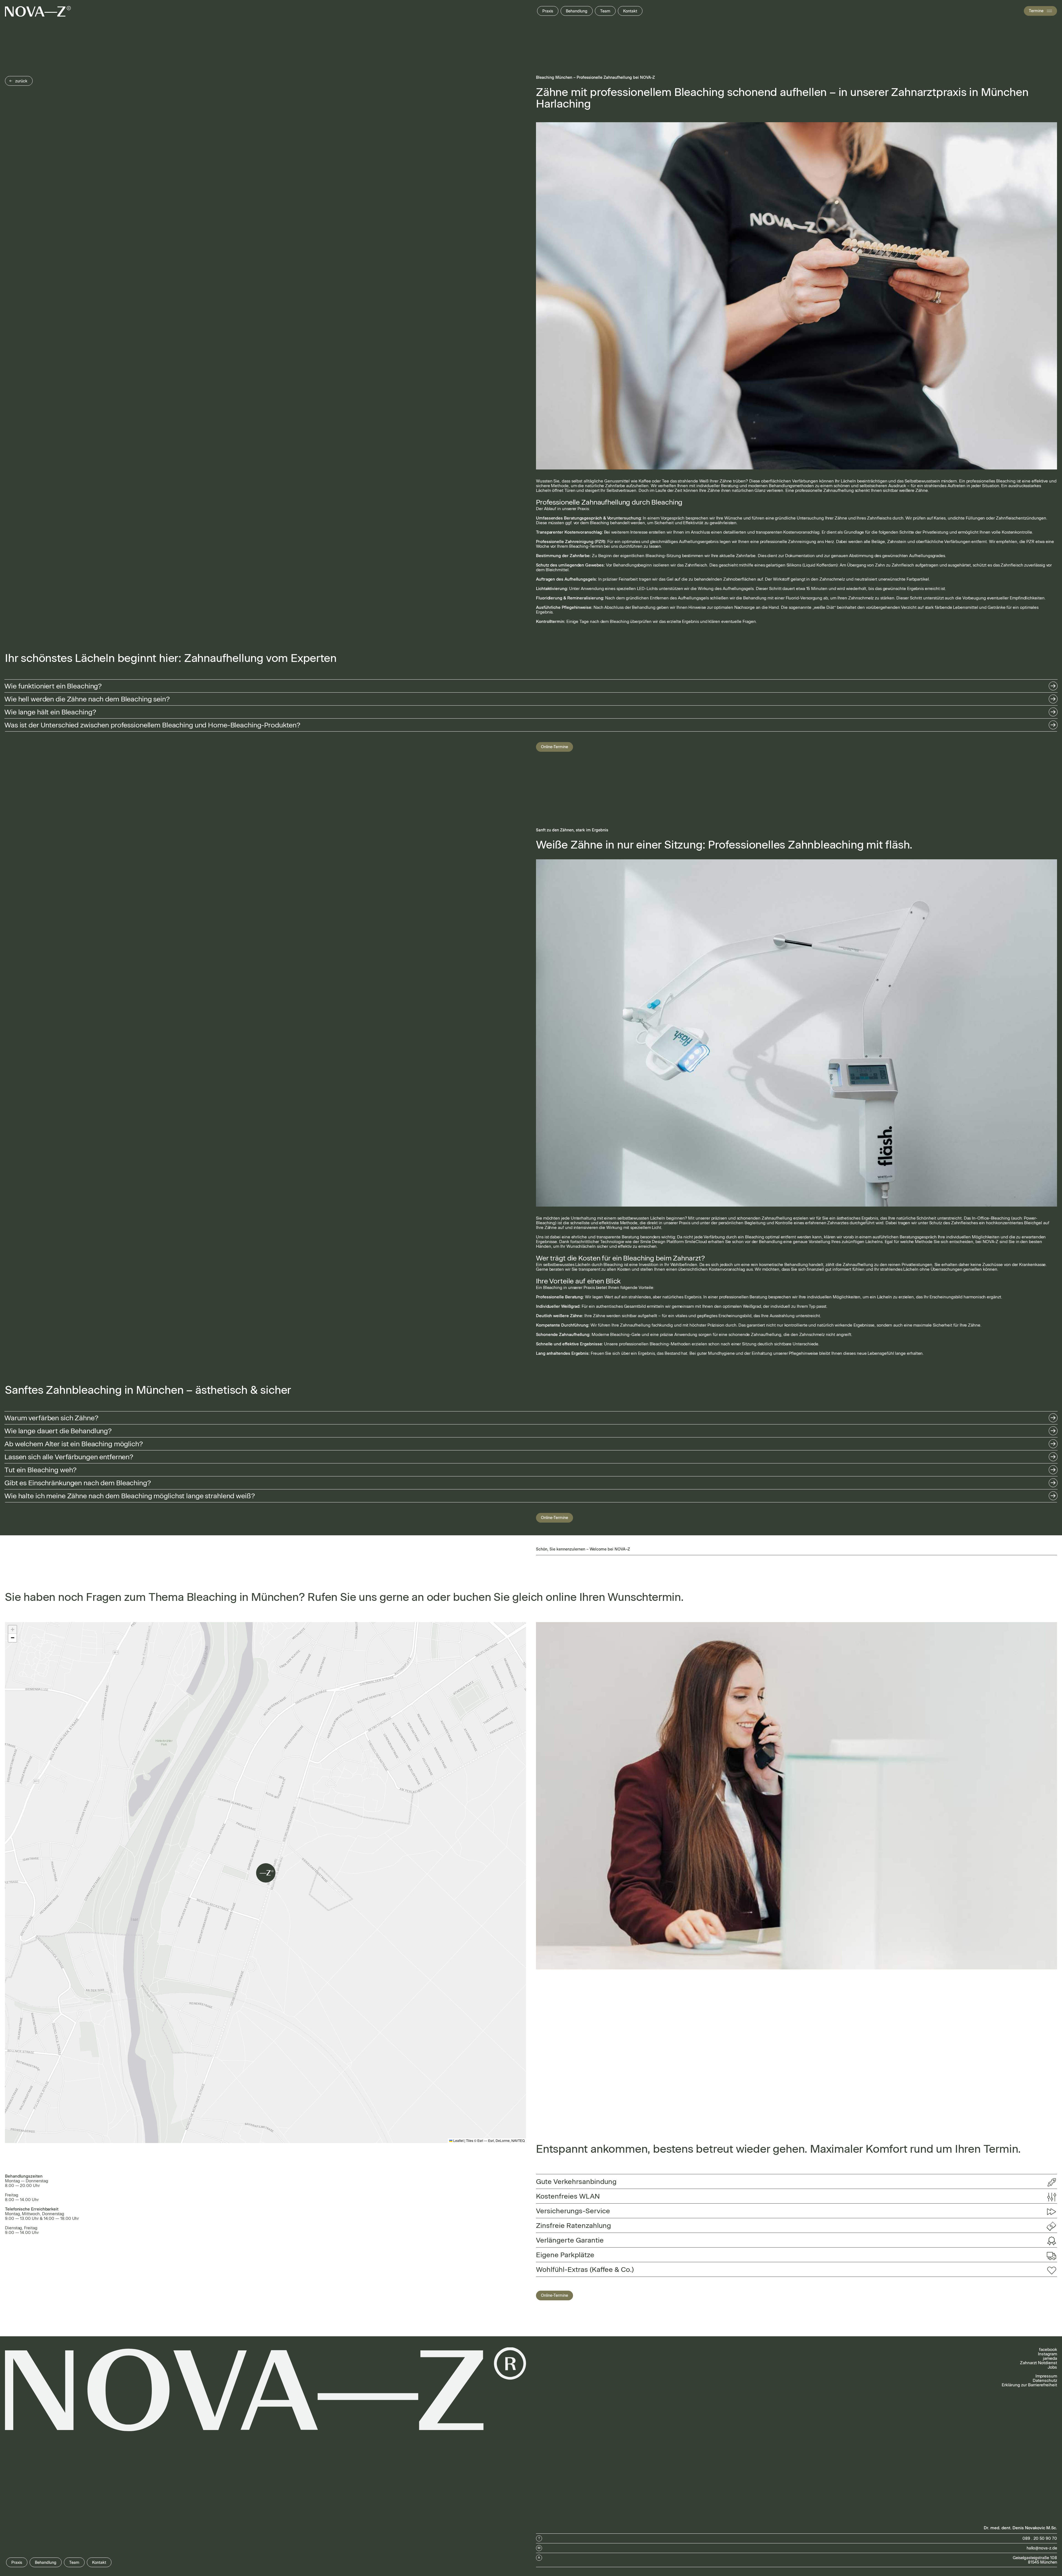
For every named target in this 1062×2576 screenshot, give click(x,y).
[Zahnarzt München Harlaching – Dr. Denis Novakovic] (38, 11)
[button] (531, 686)
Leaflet (458, 2140)
